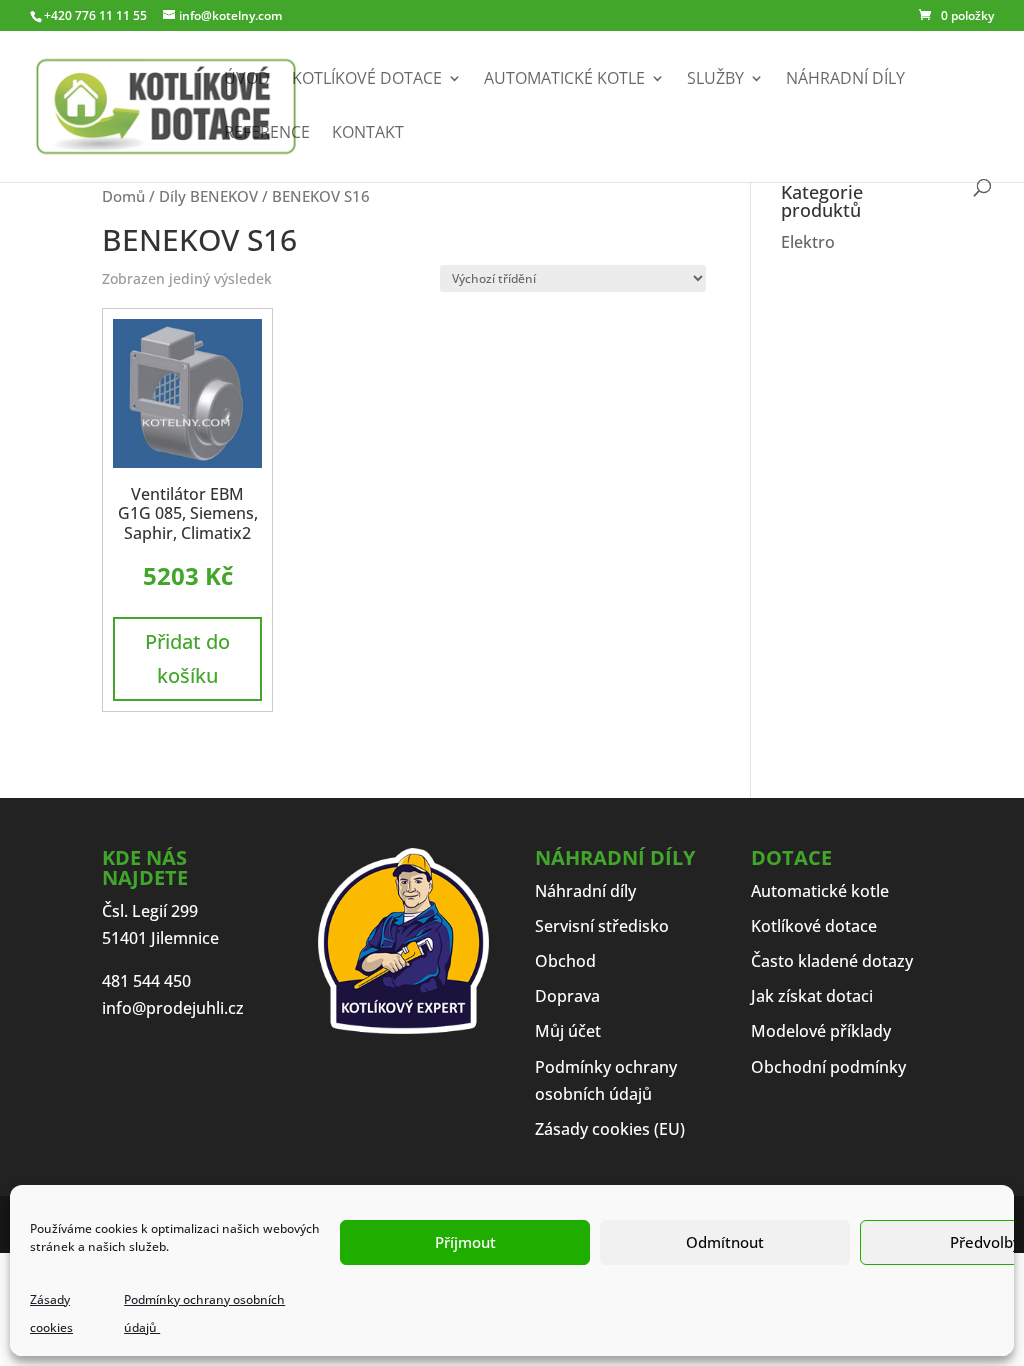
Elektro (808, 242)
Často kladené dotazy (832, 961)
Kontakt (368, 134)
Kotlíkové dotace (367, 80)
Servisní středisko (602, 926)
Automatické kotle (564, 80)
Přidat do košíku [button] (187, 658)
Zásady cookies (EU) (610, 1129)
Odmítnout (725, 1242)
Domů (123, 196)
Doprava (567, 996)
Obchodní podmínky (828, 1067)
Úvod (247, 80)
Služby (715, 80)
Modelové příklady (821, 1031)
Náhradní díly (845, 80)
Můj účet (568, 1031)
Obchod (565, 961)
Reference (267, 134)
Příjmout (465, 1242)
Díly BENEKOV (208, 196)
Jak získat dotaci (812, 996)
